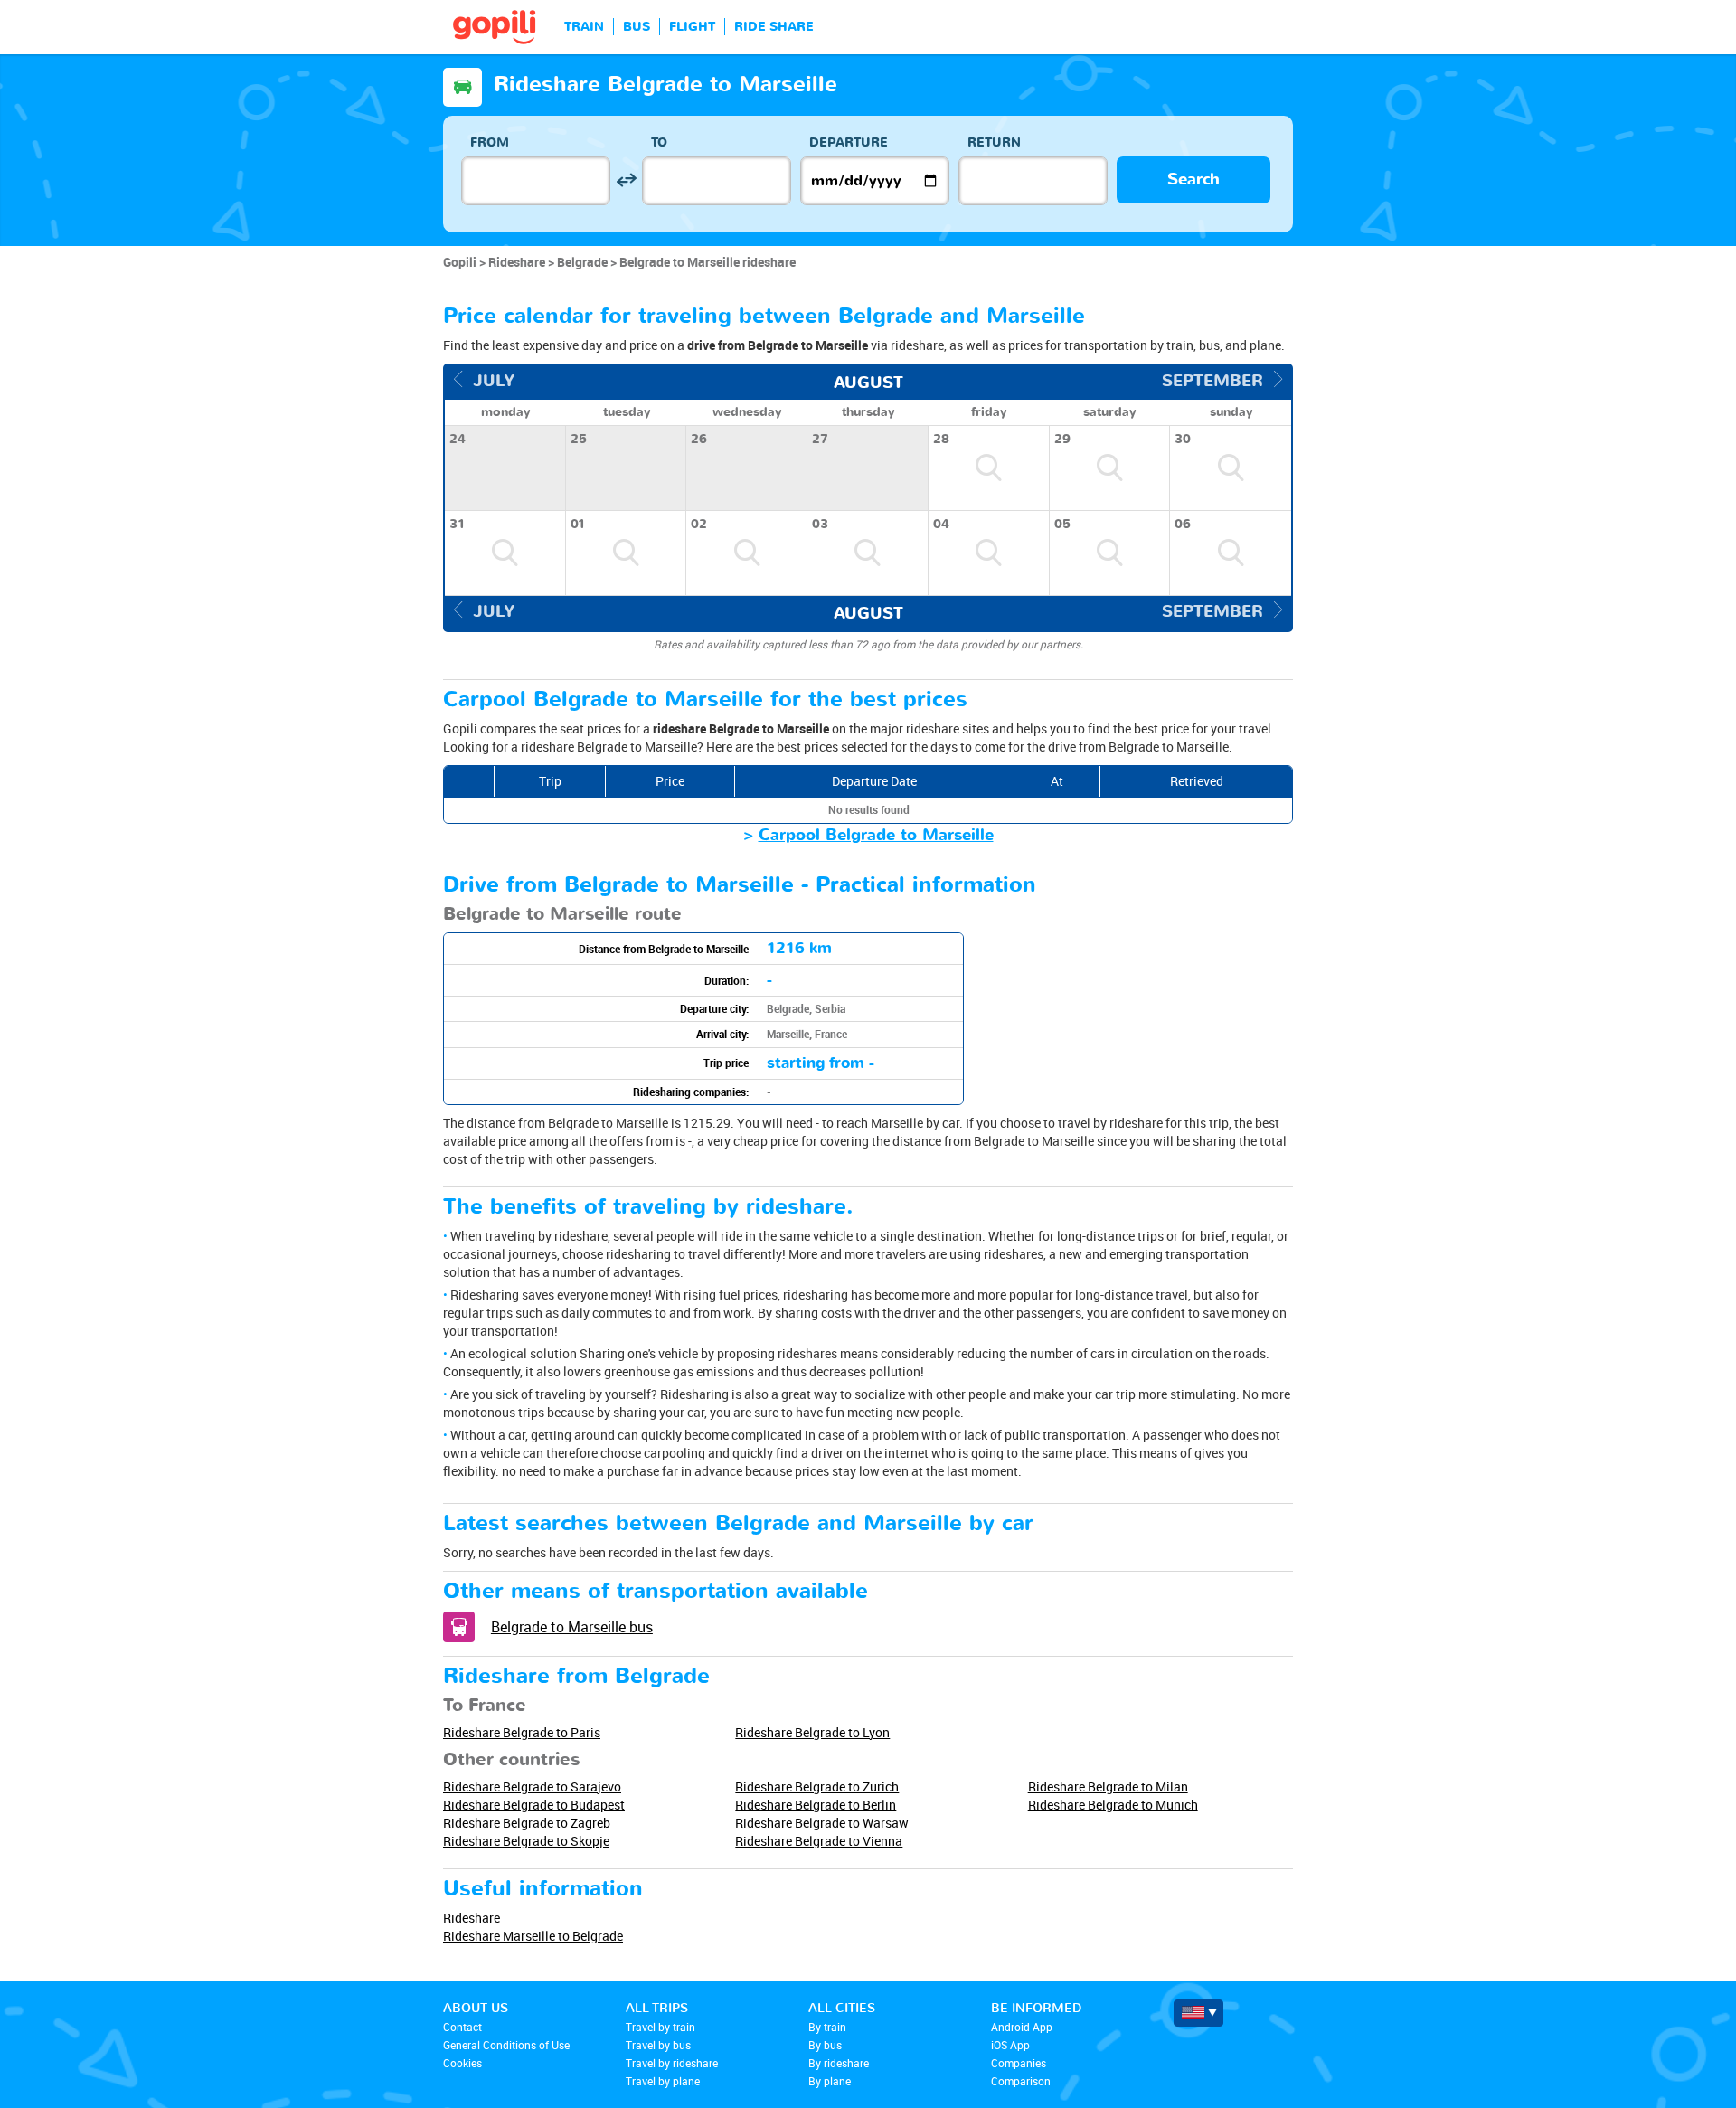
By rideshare (839, 2063)
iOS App (1010, 2045)
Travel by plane (663, 2081)
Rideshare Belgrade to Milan (1108, 1787)
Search (1193, 180)
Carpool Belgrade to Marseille (876, 835)
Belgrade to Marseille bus (572, 1627)
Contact (462, 2027)
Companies (1019, 2063)
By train (827, 2027)
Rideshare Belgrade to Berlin (816, 1805)
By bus (825, 2045)
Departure (849, 142)
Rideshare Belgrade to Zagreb (527, 1823)
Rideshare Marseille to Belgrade (533, 1936)
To (659, 142)
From (490, 142)
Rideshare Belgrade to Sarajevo (532, 1787)
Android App (1022, 2027)
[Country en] (1198, 2013)
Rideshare (472, 1918)
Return (994, 142)
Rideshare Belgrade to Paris (522, 1732)
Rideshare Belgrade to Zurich (817, 1787)
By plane (830, 2081)
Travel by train (660, 2027)
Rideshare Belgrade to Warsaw (822, 1823)
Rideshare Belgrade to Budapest (534, 1805)
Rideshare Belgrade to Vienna (819, 1841)
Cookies (462, 2063)
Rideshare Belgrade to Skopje (526, 1841)
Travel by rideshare (672, 2063)
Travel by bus (658, 2045)
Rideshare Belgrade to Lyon (812, 1732)
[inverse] (626, 180)
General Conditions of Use (506, 2045)
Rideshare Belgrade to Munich (1113, 1805)
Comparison (1021, 2081)
